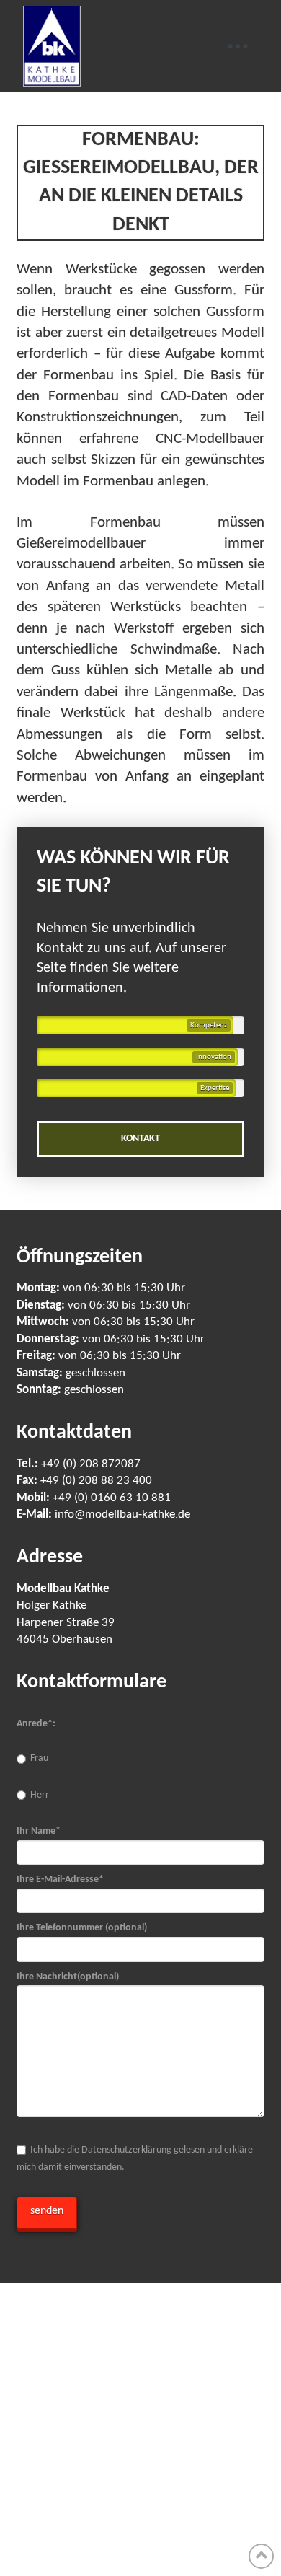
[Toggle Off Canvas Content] (238, 46)
